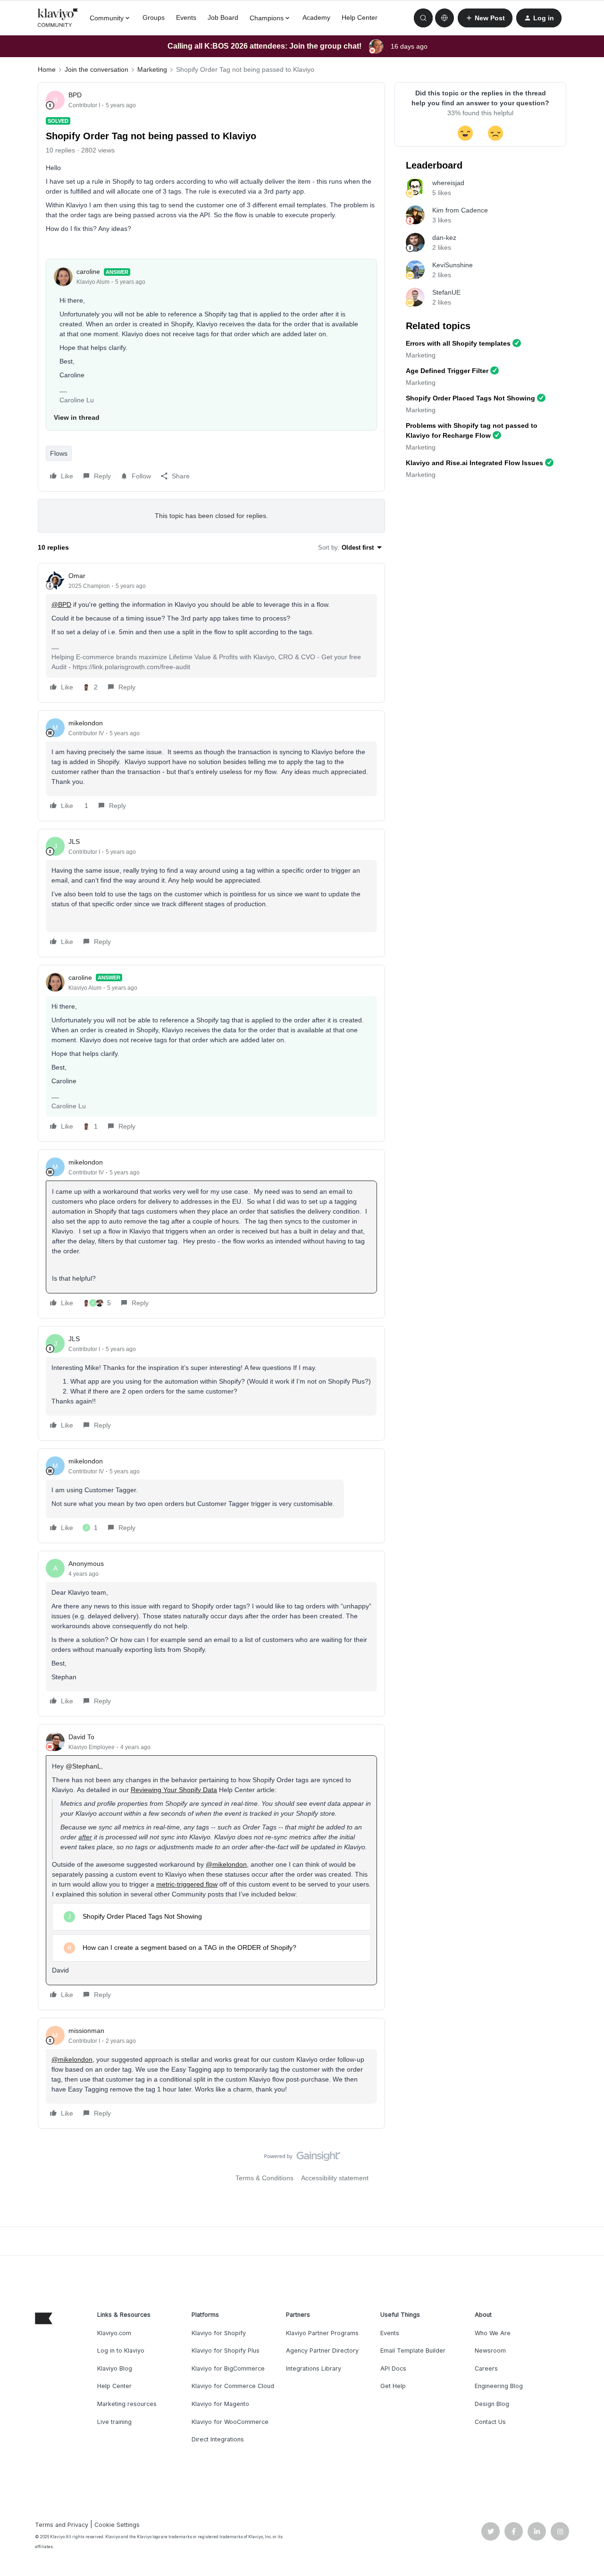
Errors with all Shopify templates (458, 343)
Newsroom (490, 2351)
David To (81, 1737)
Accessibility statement (335, 2178)
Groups (154, 17)
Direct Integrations (218, 2439)
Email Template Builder (413, 2351)
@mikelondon (226, 1864)
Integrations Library (314, 2368)
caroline (88, 272)
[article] (211, 633)
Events (186, 17)
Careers (486, 2368)
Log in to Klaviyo (121, 2351)
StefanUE (446, 292)
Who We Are (493, 2333)
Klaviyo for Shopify (219, 2333)
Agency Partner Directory (322, 2351)
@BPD (61, 604)
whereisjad (448, 183)
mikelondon (86, 723)
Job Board (223, 17)
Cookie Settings (117, 2525)
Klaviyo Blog (115, 2368)
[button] (485, 18)
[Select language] (445, 18)
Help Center (360, 17)
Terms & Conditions (264, 2178)
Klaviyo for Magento (220, 2404)
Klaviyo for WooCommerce (230, 2422)
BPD (75, 95)
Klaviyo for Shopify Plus (226, 2351)
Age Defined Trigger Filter (447, 371)
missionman (86, 2031)
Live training (114, 2422)
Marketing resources (127, 2404)
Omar (77, 576)
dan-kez (444, 238)
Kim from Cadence (460, 210)
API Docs (393, 2368)
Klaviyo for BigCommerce (228, 2368)
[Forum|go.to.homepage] (58, 18)
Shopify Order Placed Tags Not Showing (470, 398)
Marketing (152, 69)
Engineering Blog (499, 2386)
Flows (59, 453)
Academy (316, 17)
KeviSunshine (453, 265)
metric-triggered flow (187, 1884)
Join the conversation (96, 69)
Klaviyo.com (114, 2333)
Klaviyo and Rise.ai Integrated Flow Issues (474, 463)
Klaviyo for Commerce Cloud (233, 2386)
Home (47, 69)
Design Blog (492, 2404)
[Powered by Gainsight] (302, 2159)
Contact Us (490, 2422)
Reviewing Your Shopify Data (174, 1790)
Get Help (393, 2386)
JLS (74, 842)
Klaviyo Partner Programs (322, 2333)
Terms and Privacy (62, 2525)
